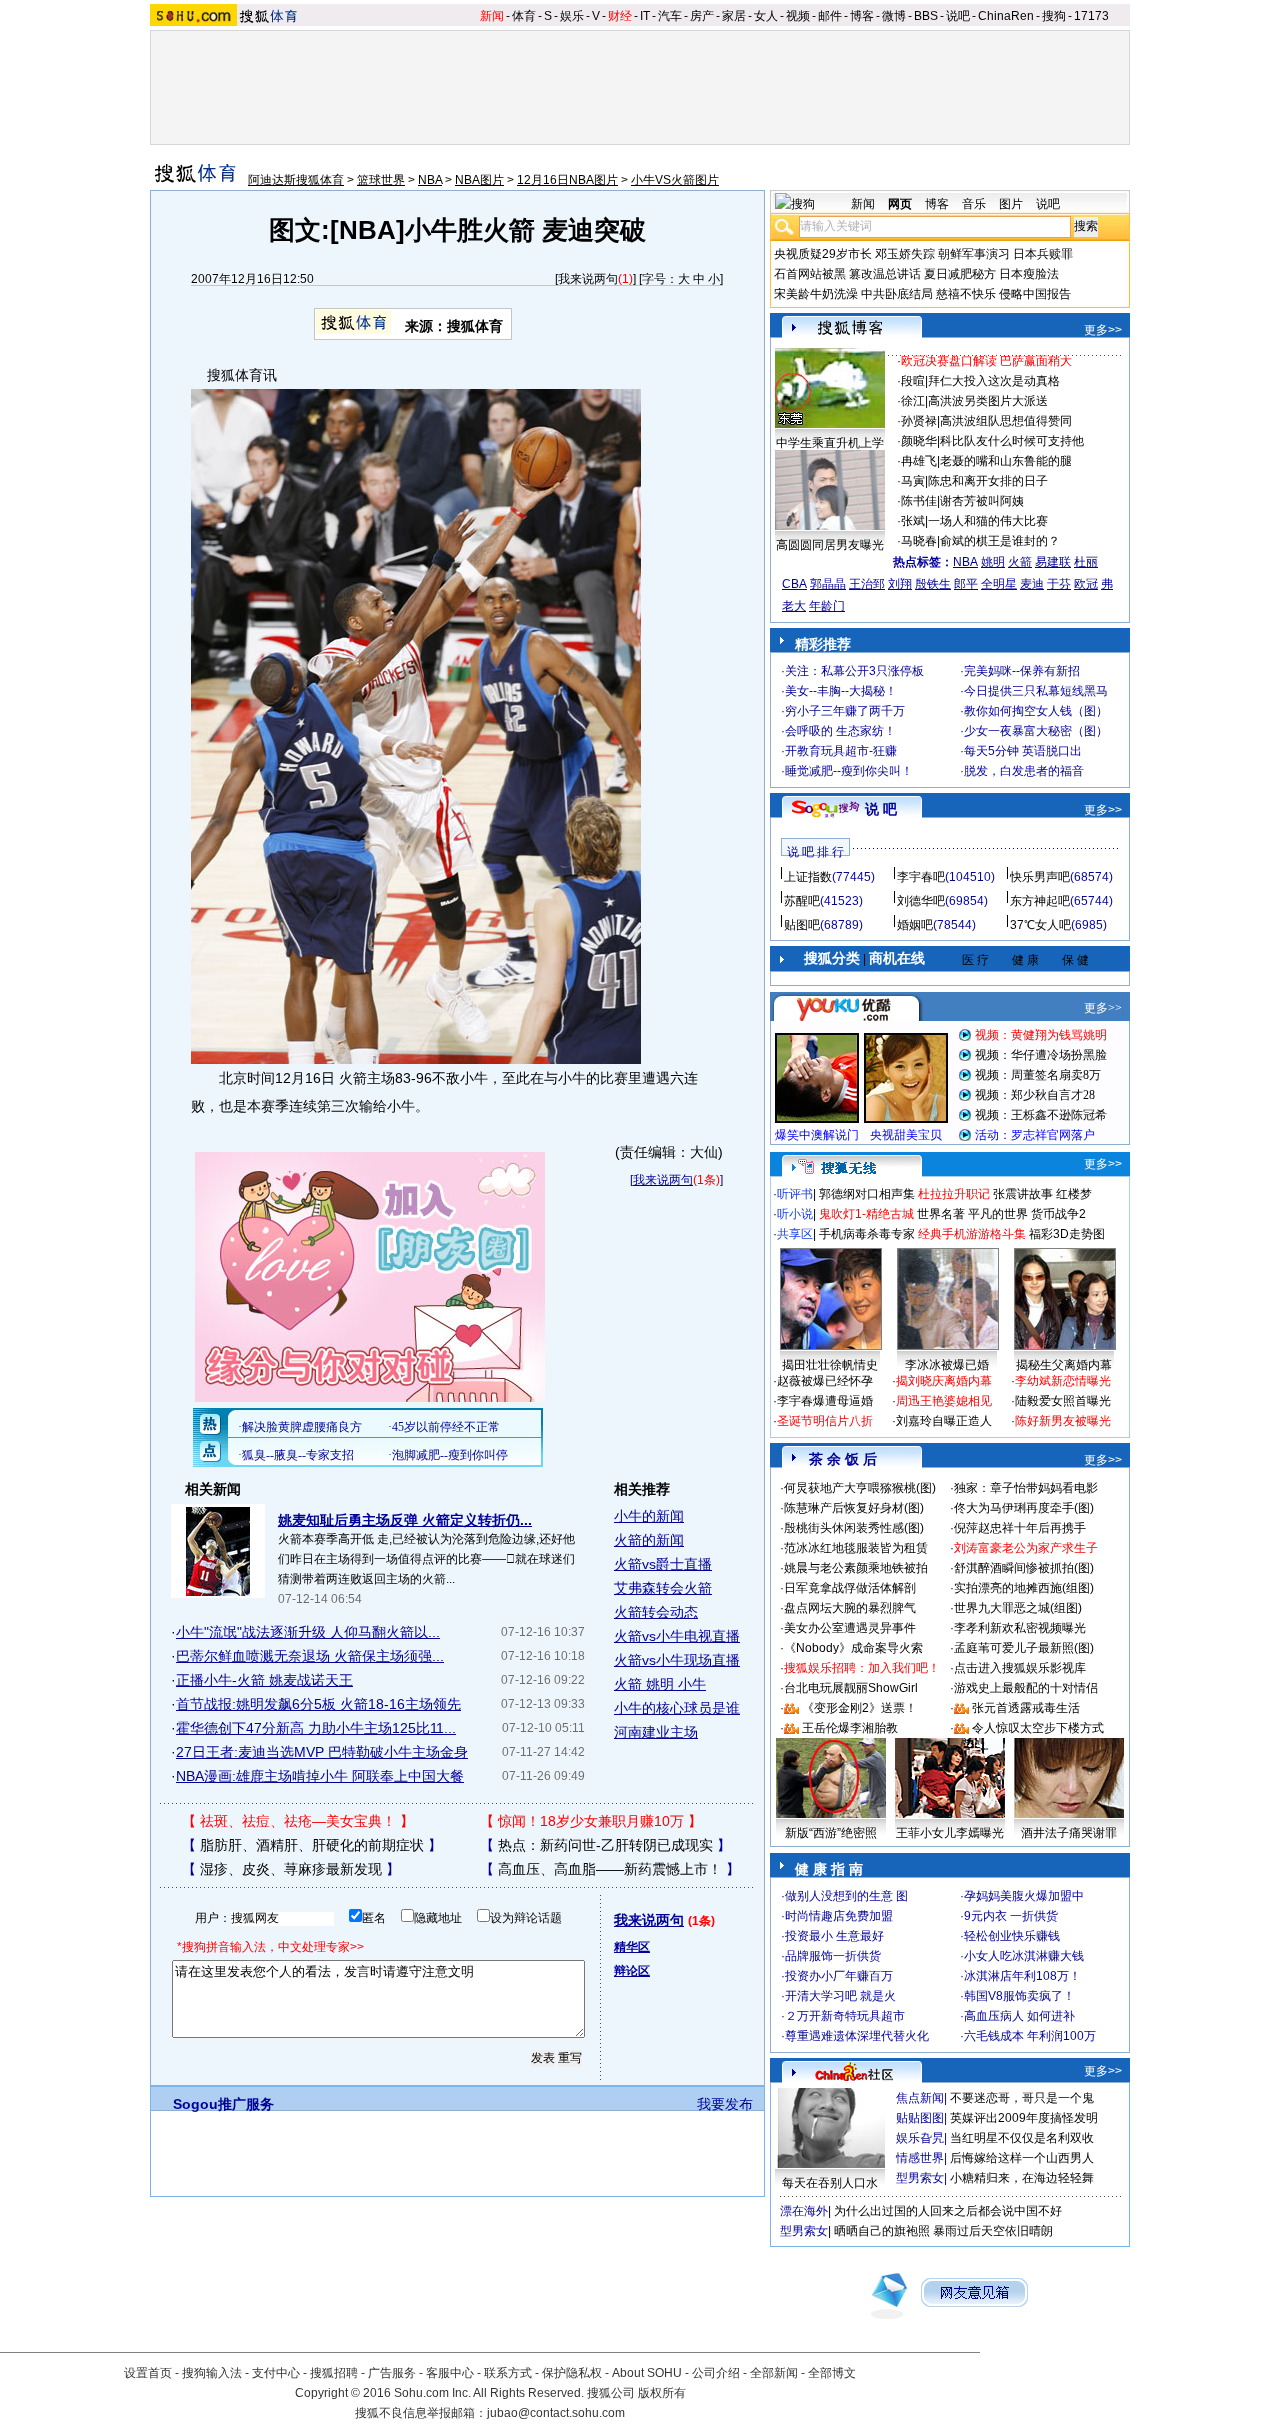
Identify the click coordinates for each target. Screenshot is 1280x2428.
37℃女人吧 (1040, 925)
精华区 (632, 1947)
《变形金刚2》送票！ (859, 1708)
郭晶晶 (828, 584)
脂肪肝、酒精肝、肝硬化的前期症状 (312, 1845)
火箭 (1020, 562)
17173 (1091, 16)
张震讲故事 (1023, 1194)
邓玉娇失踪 (905, 254)
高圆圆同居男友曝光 (830, 545)
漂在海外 (804, 2211)
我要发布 (725, 2104)
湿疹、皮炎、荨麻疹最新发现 (291, 1869)
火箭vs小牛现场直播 (677, 1660)
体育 (524, 16)
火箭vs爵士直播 (663, 1564)
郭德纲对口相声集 (867, 1194)
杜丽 (1086, 562)
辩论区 (632, 1971)
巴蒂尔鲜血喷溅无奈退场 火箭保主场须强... (310, 1656)
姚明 (993, 562)
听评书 (795, 1194)
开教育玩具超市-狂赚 (841, 751)
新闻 (492, 16)
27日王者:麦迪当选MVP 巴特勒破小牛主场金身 (322, 1752)
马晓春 (919, 541)
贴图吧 (802, 925)
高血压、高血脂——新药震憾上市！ (610, 1869)
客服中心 (450, 2373)
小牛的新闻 (649, 1516)
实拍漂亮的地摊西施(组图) (1024, 1588)
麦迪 (1032, 584)
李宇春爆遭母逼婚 (825, 1401)
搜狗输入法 (212, 2373)
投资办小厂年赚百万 (839, 1976)
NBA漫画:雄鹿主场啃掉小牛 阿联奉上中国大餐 (320, 1776)
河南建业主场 (656, 1732)
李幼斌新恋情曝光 (1063, 1381)
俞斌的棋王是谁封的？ (1000, 541)
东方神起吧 (1040, 901)
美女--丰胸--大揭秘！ (841, 691)
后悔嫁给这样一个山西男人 (1022, 2158)
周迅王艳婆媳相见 (944, 1401)
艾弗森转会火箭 (663, 1588)
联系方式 (508, 2373)
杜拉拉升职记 (954, 1194)
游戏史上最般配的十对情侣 (1026, 1688)
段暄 (913, 381)
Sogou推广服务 (223, 2104)
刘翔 (900, 584)
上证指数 (808, 877)
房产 (702, 16)
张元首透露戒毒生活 (1026, 1708)
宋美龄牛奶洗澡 (816, 294)
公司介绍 (716, 2373)
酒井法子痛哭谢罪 (1069, 1833)
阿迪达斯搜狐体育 (296, 180)
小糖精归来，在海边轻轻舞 (1022, 2178)
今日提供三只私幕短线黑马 (1036, 691)
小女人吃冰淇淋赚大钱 (1024, 1956)
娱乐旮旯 (920, 2138)
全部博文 (832, 2373)
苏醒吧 (802, 901)
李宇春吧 (921, 877)
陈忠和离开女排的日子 (988, 481)
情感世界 (920, 2158)
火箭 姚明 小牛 (660, 1684)
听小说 (795, 1214)
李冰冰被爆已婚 (947, 1365)
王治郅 (867, 584)
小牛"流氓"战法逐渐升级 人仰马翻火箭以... (308, 1632)
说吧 (958, 16)
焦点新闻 (920, 2098)
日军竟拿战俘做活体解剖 (850, 1588)
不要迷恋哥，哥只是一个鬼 (1022, 2098)
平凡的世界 (998, 1214)
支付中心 (276, 2373)
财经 (620, 16)
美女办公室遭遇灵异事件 (850, 1628)
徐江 (913, 401)
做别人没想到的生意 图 (846, 1896)
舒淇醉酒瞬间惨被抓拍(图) (1024, 1568)
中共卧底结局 (897, 294)
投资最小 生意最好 (834, 1936)
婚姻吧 (915, 925)
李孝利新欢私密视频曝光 (1020, 1628)
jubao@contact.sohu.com (556, 2413)
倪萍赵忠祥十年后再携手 (1020, 1528)
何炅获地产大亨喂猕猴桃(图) (860, 1488)
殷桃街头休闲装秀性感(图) (854, 1528)
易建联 (1053, 562)
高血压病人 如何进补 (1019, 2016)
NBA (430, 180)
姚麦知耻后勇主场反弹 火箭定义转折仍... (405, 1520)
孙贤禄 (919, 421)
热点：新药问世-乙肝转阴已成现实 (605, 1845)
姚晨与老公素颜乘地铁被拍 (856, 1568)
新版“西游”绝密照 (831, 1833)
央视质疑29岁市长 (823, 254)
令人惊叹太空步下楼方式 (1038, 1728)
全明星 (999, 584)
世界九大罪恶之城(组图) (1018, 1608)
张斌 (913, 521)
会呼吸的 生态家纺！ (840, 731)
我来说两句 (588, 279)
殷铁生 (933, 584)
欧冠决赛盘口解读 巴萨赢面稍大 (986, 361)
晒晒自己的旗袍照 (882, 2231)
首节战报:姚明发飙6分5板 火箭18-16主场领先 (318, 1704)
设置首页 (148, 2373)
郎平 (966, 584)
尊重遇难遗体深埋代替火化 (857, 2036)
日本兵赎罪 (1043, 254)
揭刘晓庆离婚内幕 (944, 1381)
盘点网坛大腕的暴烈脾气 (850, 1608)
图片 (1011, 204)
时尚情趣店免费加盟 (839, 1916)
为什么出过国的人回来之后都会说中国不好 (948, 2211)
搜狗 (1054, 16)
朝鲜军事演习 (974, 254)
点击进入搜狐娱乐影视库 (1020, 1668)
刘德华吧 (921, 901)
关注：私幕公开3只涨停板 (854, 671)
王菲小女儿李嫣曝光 (950, 1833)
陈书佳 (919, 501)
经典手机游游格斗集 (972, 1234)
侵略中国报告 (1035, 294)
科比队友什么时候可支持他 (1012, 441)
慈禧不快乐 (966, 294)
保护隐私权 (572, 2373)
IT (645, 16)
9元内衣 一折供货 (1011, 1916)
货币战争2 (1058, 1214)
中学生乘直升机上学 (830, 443)
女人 (766, 16)
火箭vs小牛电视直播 (677, 1636)
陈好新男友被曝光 (1063, 1421)
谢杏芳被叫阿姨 (982, 501)
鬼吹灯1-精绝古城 (866, 1214)
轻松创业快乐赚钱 (1012, 1936)
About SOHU (647, 2373)
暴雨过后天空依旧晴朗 (993, 2231)
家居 (734, 16)
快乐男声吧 (1040, 877)
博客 (862, 16)
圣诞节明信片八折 (825, 1421)
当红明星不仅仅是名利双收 (1022, 2138)
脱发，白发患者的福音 (1024, 771)
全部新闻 (774, 2373)
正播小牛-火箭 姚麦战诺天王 (264, 1680)
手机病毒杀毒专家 (867, 1234)
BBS (926, 16)
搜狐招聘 (334, 2373)
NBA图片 (479, 180)
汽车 (670, 16)
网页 (900, 204)
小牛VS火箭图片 (675, 180)
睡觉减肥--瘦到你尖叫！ (849, 771)
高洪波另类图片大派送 (988, 401)
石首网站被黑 (810, 274)
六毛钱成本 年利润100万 (1030, 2036)
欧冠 (1086, 584)
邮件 (830, 16)
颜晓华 (919, 441)
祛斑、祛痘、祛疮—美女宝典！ (298, 1821)
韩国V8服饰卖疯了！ (1019, 1996)
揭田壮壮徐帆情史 (830, 1365)
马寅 (913, 481)
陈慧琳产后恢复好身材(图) (854, 1508)
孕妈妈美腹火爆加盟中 (1024, 1896)
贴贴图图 (920, 2118)
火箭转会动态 (656, 1612)
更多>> (1103, 330)
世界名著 (941, 1214)
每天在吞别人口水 (830, 2183)
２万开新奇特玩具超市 (845, 2016)
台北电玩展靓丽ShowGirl (851, 1688)
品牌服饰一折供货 (833, 1956)
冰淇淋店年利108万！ (1022, 1976)
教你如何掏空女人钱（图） (1036, 711)
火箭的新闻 (649, 1540)
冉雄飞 (919, 461)
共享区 (795, 1234)
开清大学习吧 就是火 (840, 1996)
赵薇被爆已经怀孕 (825, 1381)
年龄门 (827, 606)
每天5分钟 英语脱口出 (1023, 751)
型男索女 (920, 2178)
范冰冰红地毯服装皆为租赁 (856, 1548)
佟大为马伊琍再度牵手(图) (1024, 1508)
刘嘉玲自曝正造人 (944, 1421)
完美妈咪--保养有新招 (1022, 671)
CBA (794, 584)
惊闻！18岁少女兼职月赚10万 (591, 1821)
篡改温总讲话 (885, 274)
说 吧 (881, 809)
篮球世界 (381, 180)
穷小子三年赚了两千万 (845, 711)
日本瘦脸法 (1029, 274)
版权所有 (662, 2393)
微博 (894, 16)
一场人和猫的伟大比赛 (988, 521)
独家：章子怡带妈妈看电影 (1026, 1488)
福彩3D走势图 (1067, 1234)
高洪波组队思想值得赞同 (1006, 421)
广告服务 (392, 2373)
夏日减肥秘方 (960, 274)
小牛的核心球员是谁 (677, 1708)
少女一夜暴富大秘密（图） (1036, 731)
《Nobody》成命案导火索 (853, 1648)
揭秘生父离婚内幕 (1064, 1365)
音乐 (974, 204)
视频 (798, 16)
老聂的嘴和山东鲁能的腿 (1006, 461)
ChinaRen (1006, 16)
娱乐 (572, 16)
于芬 (1059, 584)
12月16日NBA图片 (567, 180)
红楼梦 (1074, 1194)
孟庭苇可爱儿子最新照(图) (1024, 1648)
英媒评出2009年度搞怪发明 (1024, 2118)
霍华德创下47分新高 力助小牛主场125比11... (316, 1728)
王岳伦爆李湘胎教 (850, 1728)
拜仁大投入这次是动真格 (994, 381)
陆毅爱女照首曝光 (1063, 1401)
